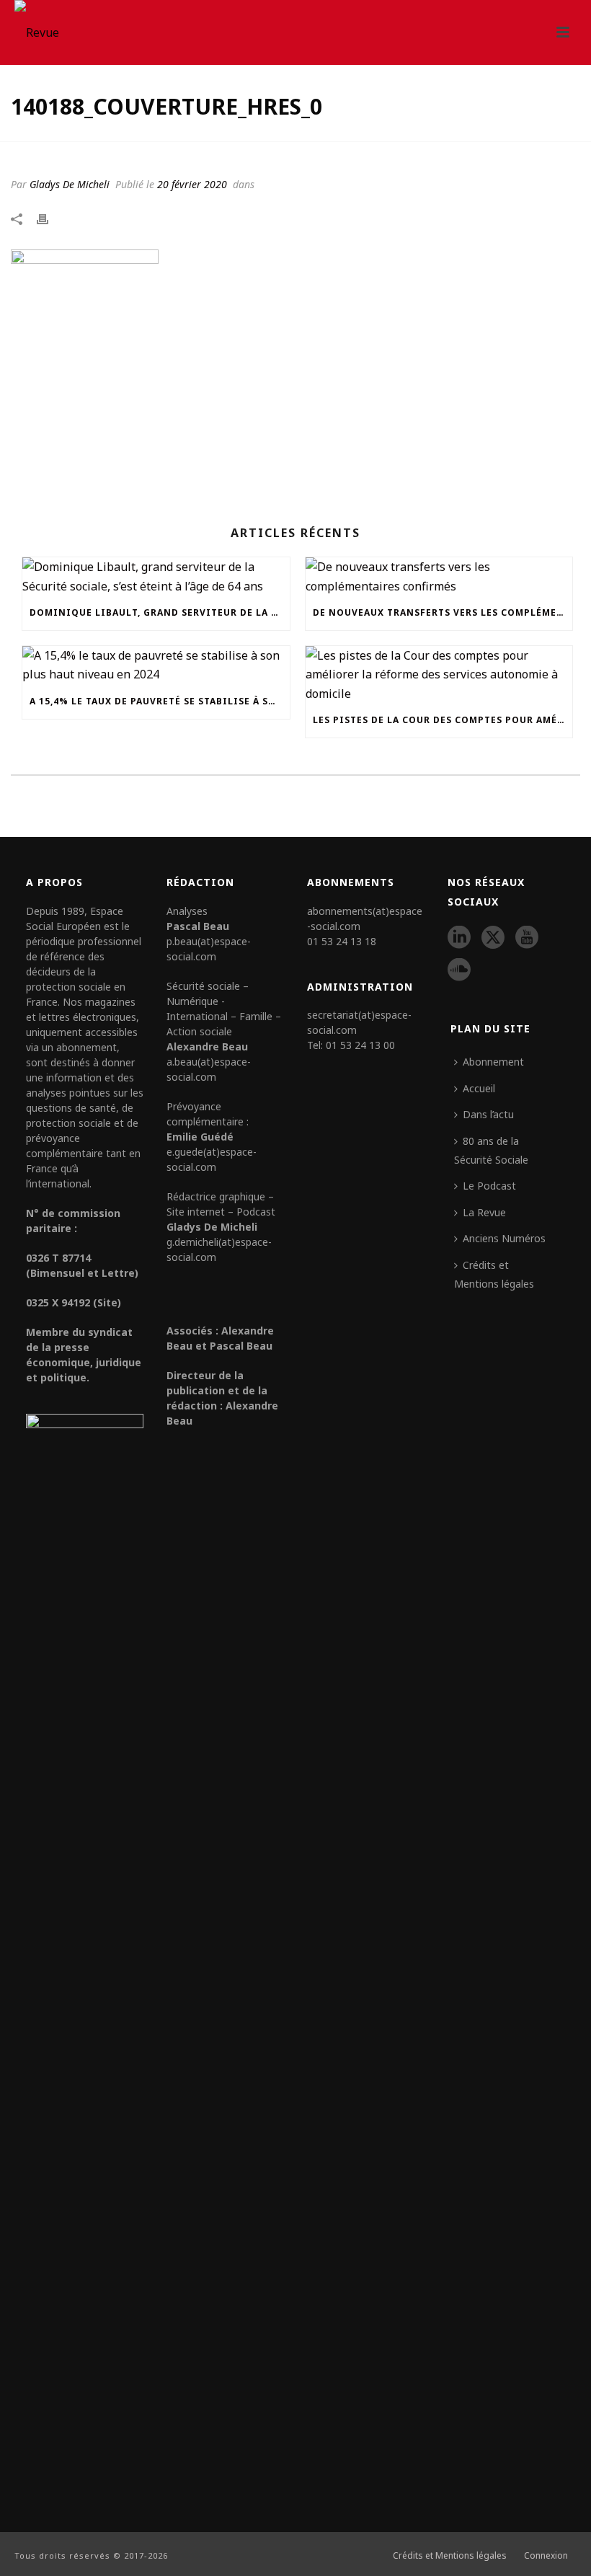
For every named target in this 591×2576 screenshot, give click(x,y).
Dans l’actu (488, 1114)
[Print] (50, 218)
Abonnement (493, 1062)
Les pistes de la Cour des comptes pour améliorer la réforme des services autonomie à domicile (443, 720)
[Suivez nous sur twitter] (493, 938)
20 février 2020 (192, 184)
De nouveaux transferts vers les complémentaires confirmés (443, 612)
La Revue (484, 1212)
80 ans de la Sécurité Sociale (491, 1150)
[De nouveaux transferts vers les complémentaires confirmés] (439, 576)
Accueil (479, 1088)
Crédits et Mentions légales (494, 1274)
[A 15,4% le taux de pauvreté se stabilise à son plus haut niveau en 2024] (156, 665)
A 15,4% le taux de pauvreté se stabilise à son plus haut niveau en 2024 (160, 701)
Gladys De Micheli (70, 184)
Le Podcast (489, 1186)
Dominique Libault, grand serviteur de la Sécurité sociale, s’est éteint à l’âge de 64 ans (160, 612)
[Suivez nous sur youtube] (527, 938)
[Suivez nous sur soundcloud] (459, 970)
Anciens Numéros (504, 1238)
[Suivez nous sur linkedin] (459, 938)
